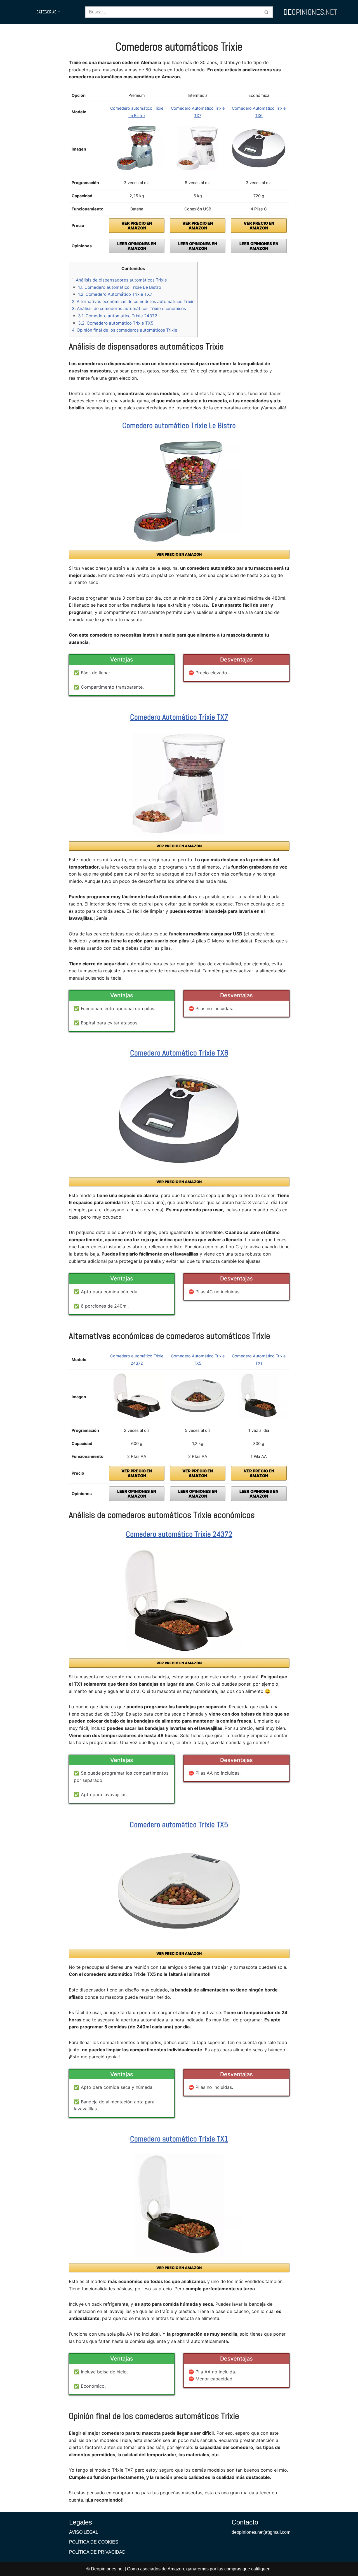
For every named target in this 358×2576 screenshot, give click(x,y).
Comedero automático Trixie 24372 (118, 316)
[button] (59, 12)
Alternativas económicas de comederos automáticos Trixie (133, 302)
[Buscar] (267, 12)
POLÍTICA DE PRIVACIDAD (97, 2552)
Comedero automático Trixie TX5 (116, 323)
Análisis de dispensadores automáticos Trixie (119, 280)
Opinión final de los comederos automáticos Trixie (125, 330)
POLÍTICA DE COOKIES (94, 2542)
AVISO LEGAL (84, 2532)
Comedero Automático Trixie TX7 (115, 294)
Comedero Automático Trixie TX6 (179, 1053)
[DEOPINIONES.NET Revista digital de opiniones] (310, 12)
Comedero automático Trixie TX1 (179, 2139)
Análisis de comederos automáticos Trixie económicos (129, 308)
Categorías (46, 12)
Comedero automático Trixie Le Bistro (120, 287)
